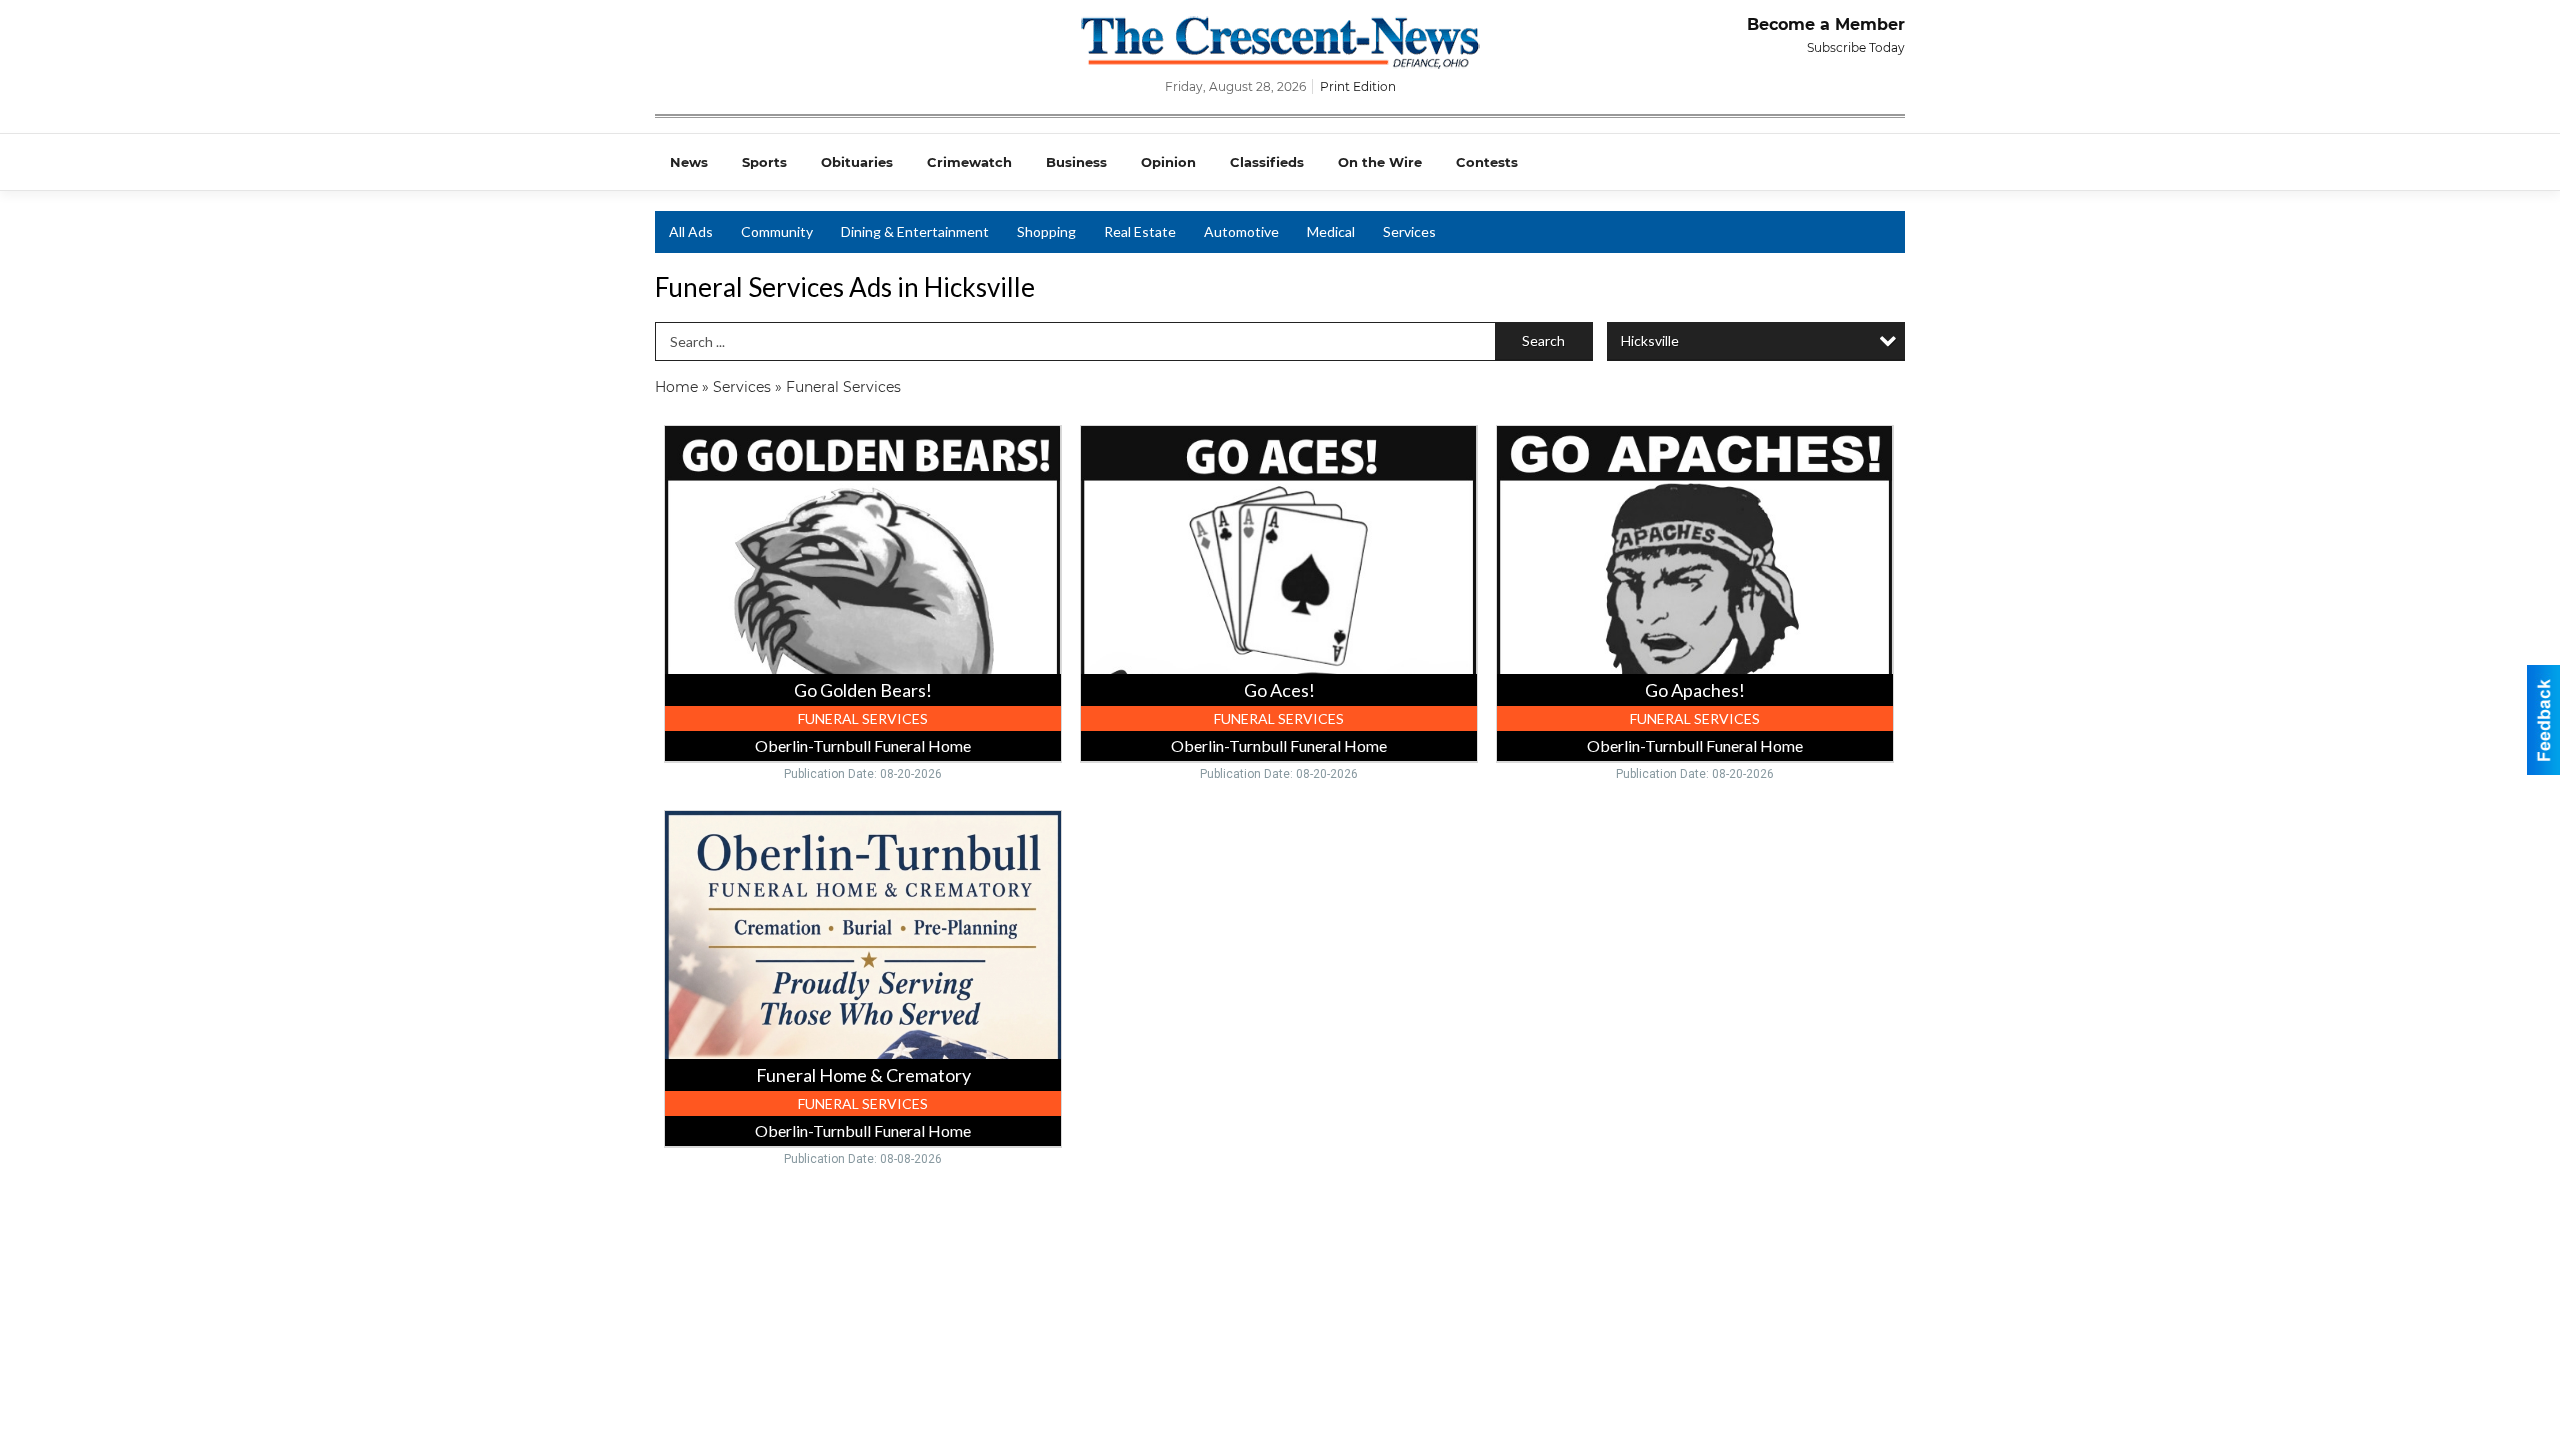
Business (1076, 162)
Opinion (1168, 162)
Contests (1487, 162)
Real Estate (1140, 231)
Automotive (1241, 231)
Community (777, 231)
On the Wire (1380, 162)
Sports (764, 162)
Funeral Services (843, 387)
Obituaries (857, 162)
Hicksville (1650, 340)
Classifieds (1267, 162)
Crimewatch (969, 162)
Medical (1331, 231)
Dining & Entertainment (915, 231)
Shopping (1046, 231)
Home (676, 387)
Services (1409, 231)
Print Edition (1358, 86)
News (689, 162)
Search (1543, 340)
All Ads (691, 231)
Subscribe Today (1856, 47)
